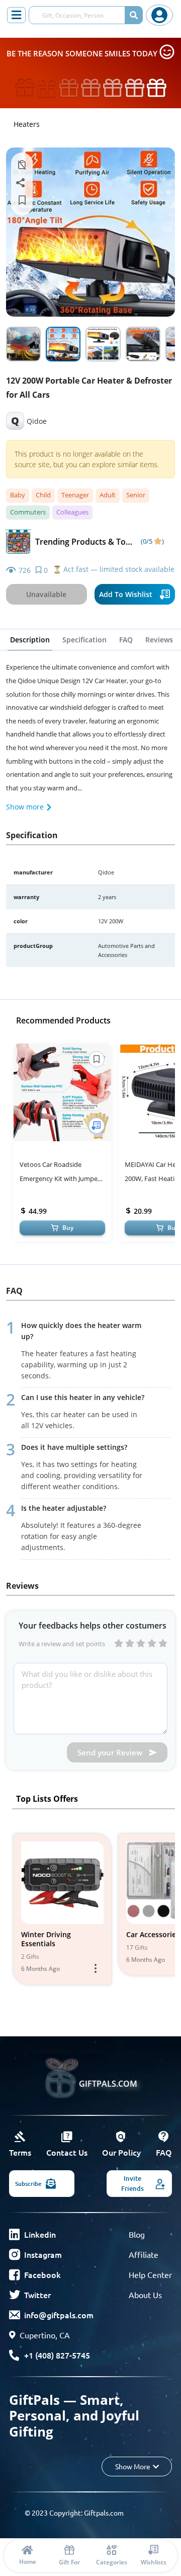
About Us (145, 2295)
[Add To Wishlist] (97, 1126)
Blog (137, 2234)
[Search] (134, 15)
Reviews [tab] (159, 640)
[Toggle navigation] (16, 15)
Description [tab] (30, 640)
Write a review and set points (62, 1644)
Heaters (27, 124)
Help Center (150, 2274)
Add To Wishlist (126, 594)
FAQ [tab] (126, 640)
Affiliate (144, 2254)
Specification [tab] (84, 640)
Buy (68, 1228)
